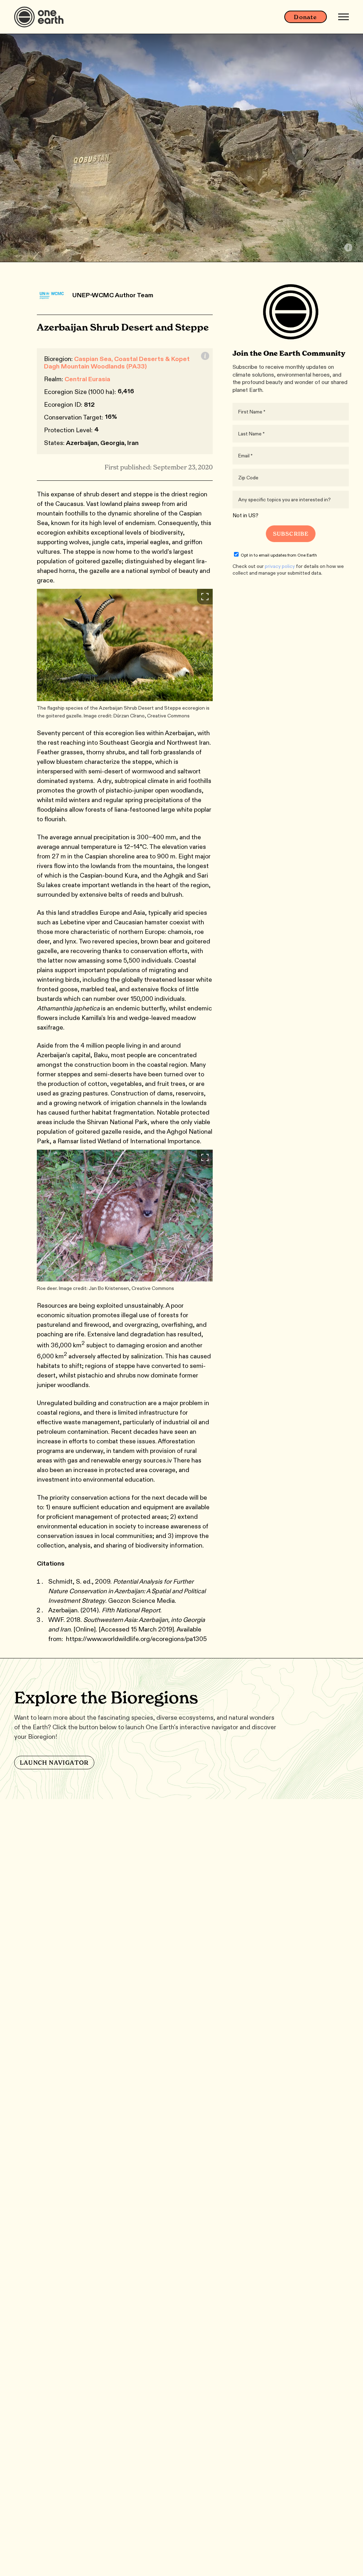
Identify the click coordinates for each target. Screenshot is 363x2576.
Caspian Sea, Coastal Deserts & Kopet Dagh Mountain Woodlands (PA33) (117, 363)
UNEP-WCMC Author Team (113, 295)
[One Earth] (41, 17)
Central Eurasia (87, 379)
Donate (305, 17)
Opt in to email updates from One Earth (279, 555)
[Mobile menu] (344, 17)
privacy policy (280, 566)
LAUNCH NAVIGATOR (54, 1763)
